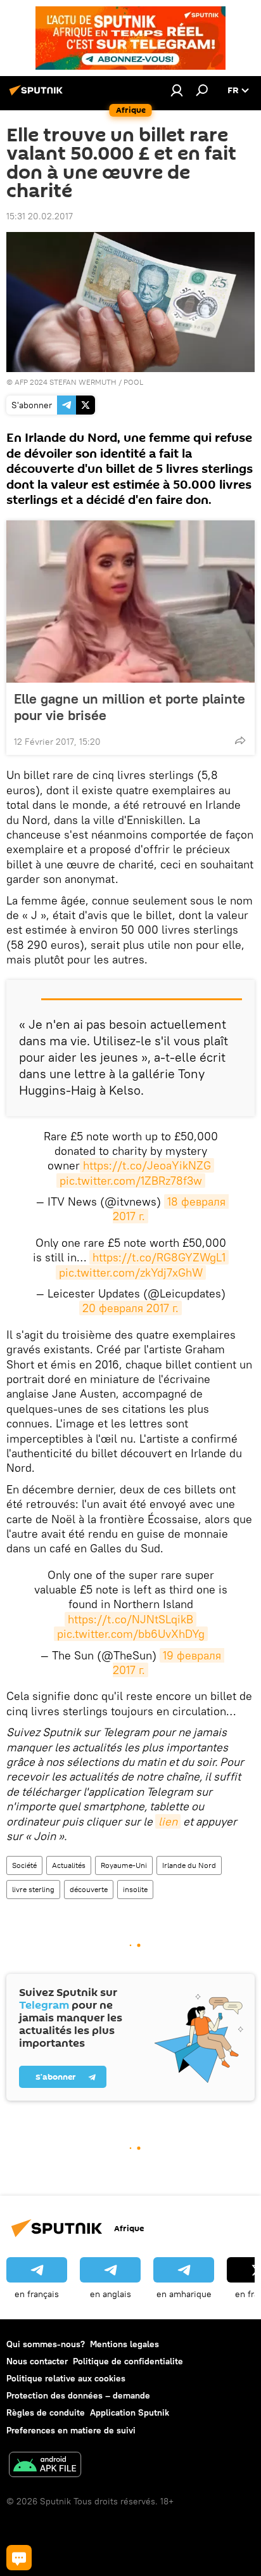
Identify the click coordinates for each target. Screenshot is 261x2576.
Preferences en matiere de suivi (71, 2430)
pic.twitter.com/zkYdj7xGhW (131, 1272)
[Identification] (177, 90)
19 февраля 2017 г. (169, 1663)
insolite (135, 1889)
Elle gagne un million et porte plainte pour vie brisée (130, 707)
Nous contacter (37, 2361)
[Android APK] (45, 2466)
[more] (240, 740)
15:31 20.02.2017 (40, 216)
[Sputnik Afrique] (38, 95)
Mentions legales (124, 2344)
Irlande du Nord (189, 1865)
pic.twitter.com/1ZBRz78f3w (131, 1181)
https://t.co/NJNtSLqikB (130, 1619)
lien (168, 1821)
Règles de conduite (46, 2412)
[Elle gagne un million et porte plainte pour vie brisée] (130, 602)
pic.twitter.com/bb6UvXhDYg (131, 1634)
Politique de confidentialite (128, 2361)
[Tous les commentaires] (19, 2558)
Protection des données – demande (78, 2395)
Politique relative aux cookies (66, 2378)
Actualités (69, 1865)
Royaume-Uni (124, 1865)
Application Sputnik (130, 2412)
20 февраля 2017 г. (130, 1308)
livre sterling (33, 1889)
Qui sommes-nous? (46, 2344)
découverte (89, 1889)
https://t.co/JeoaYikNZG (147, 1165)
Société (24, 1865)
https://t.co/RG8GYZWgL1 (159, 1257)
